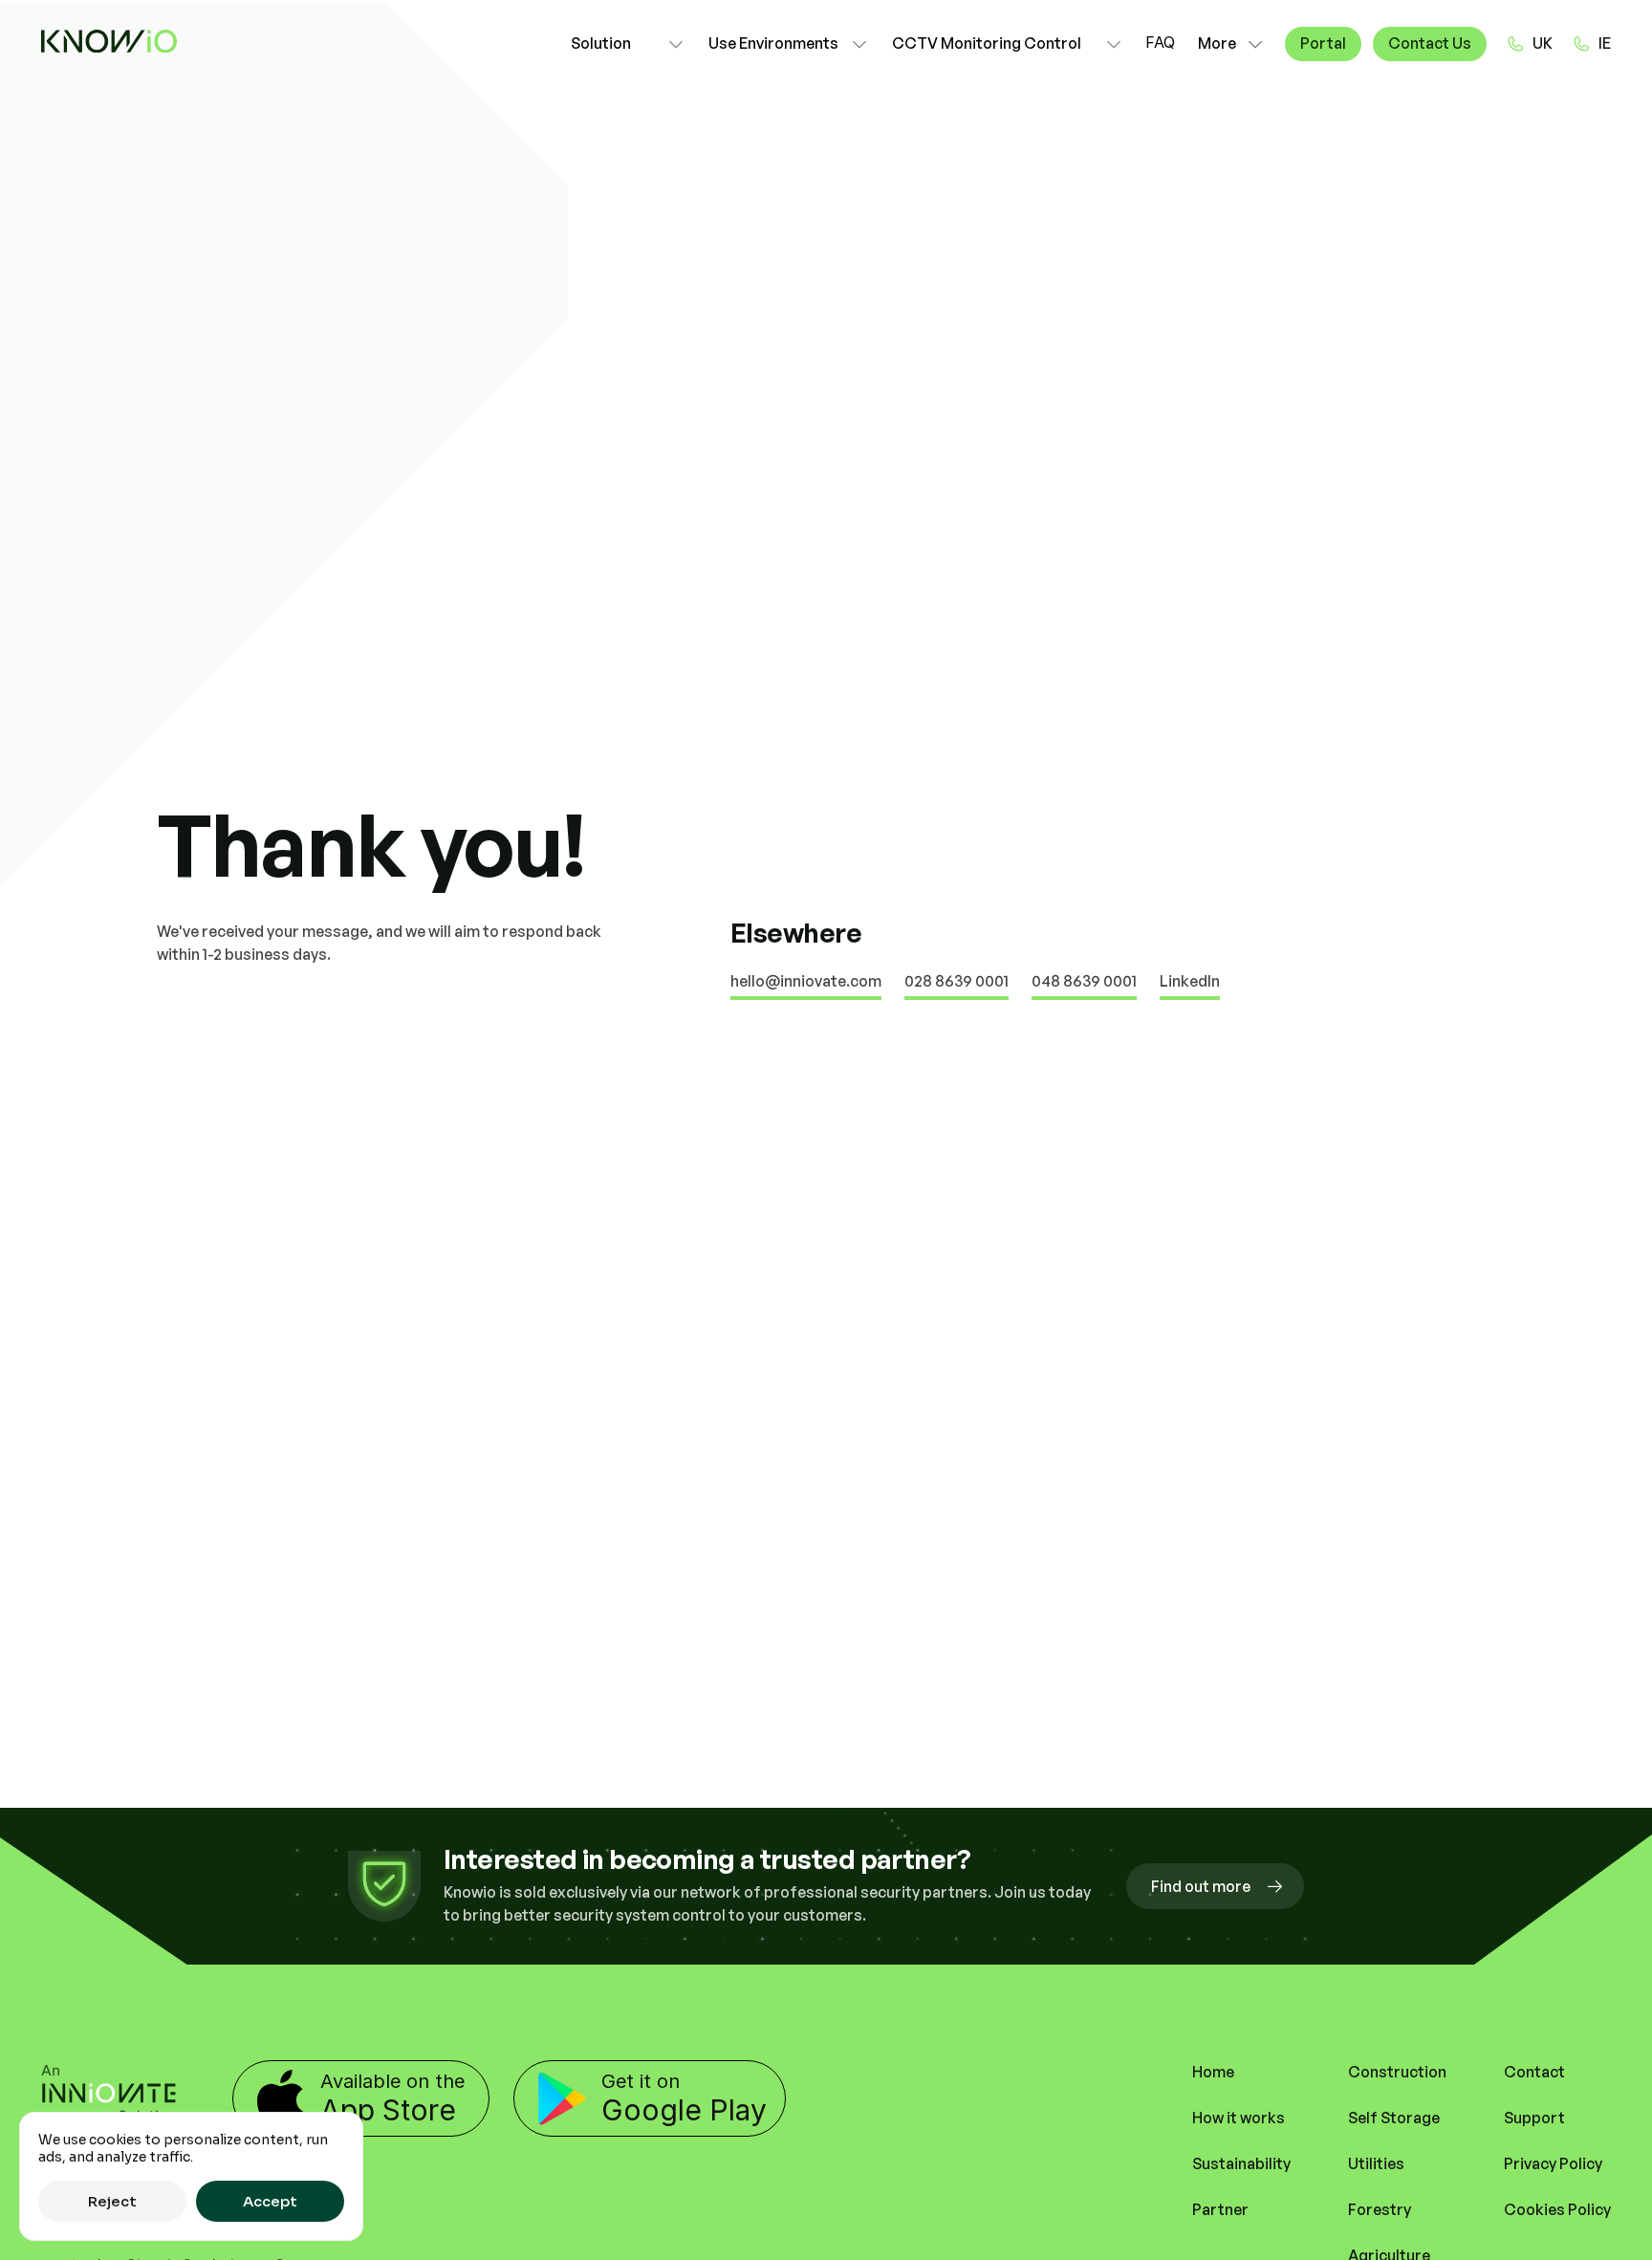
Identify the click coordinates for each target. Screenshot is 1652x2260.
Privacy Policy (1553, 2163)
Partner (1220, 2209)
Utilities (1376, 2163)
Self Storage (1394, 2118)
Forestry (1380, 2209)
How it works (1239, 2118)
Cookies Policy (1557, 2209)
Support (1534, 2118)
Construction (1397, 2072)
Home (1213, 2072)
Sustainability (1241, 2163)
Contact (1534, 2072)
